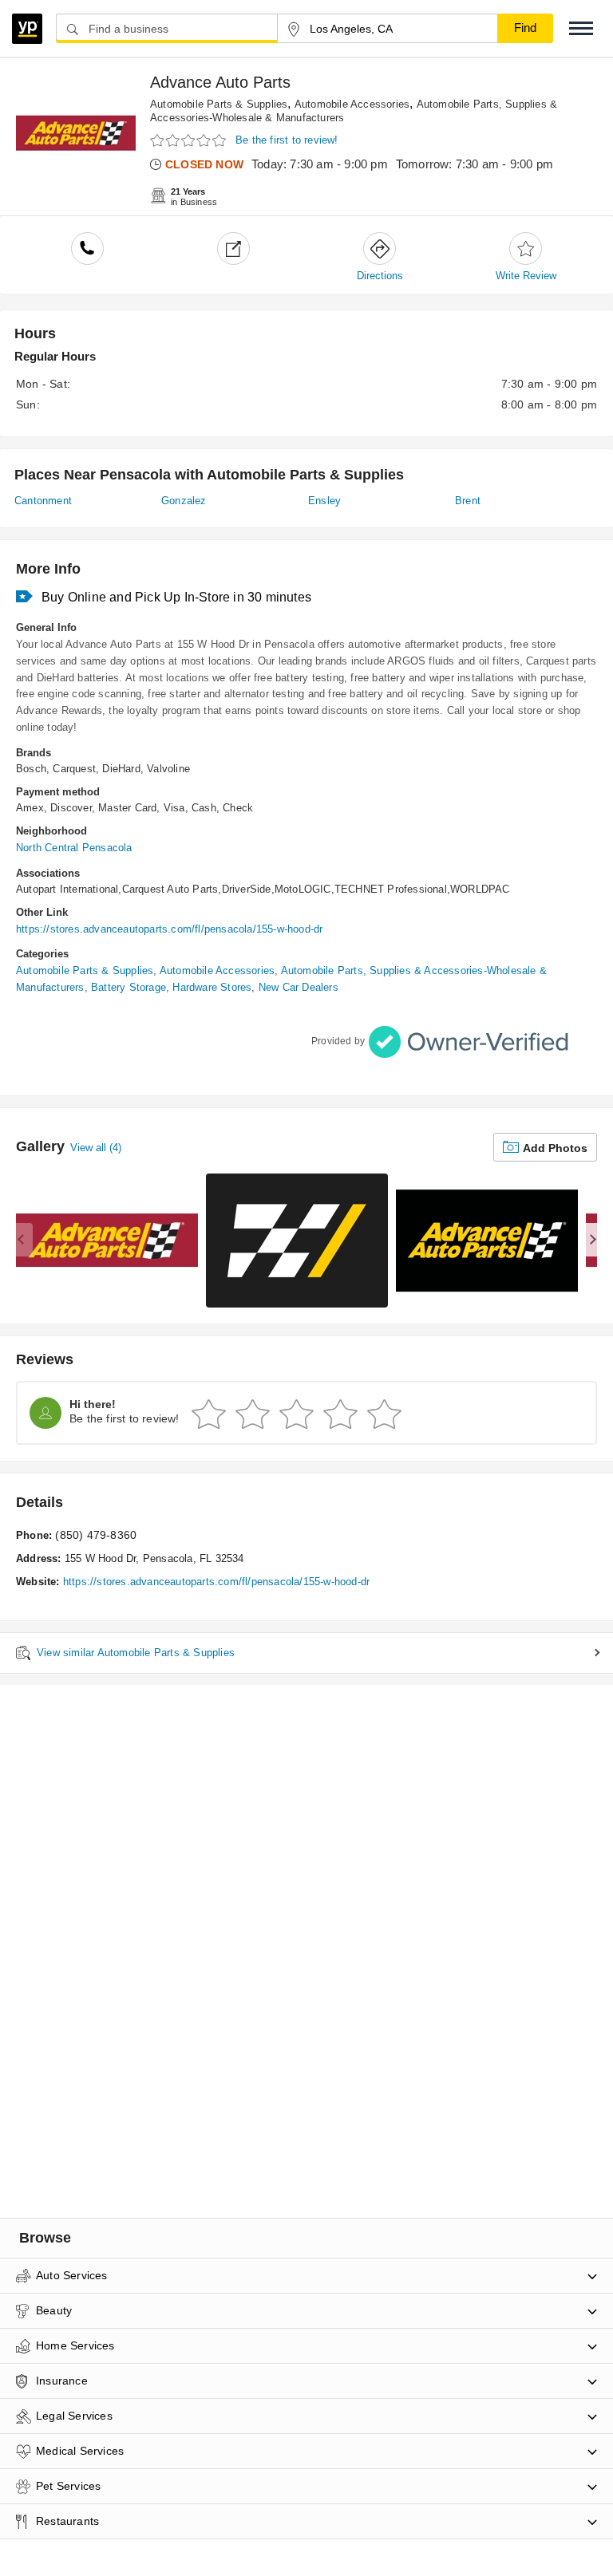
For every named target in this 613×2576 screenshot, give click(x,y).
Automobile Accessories (352, 104)
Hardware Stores (212, 987)
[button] (581, 28)
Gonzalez (184, 501)
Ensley (324, 501)
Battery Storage (129, 987)
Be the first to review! (287, 140)
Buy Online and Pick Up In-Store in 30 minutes (176, 597)
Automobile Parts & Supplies (219, 104)
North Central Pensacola (74, 848)
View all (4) (96, 1148)
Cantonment (43, 501)
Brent (468, 501)
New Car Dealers (299, 987)
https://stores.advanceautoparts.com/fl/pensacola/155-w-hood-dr (169, 929)
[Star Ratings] (190, 141)
